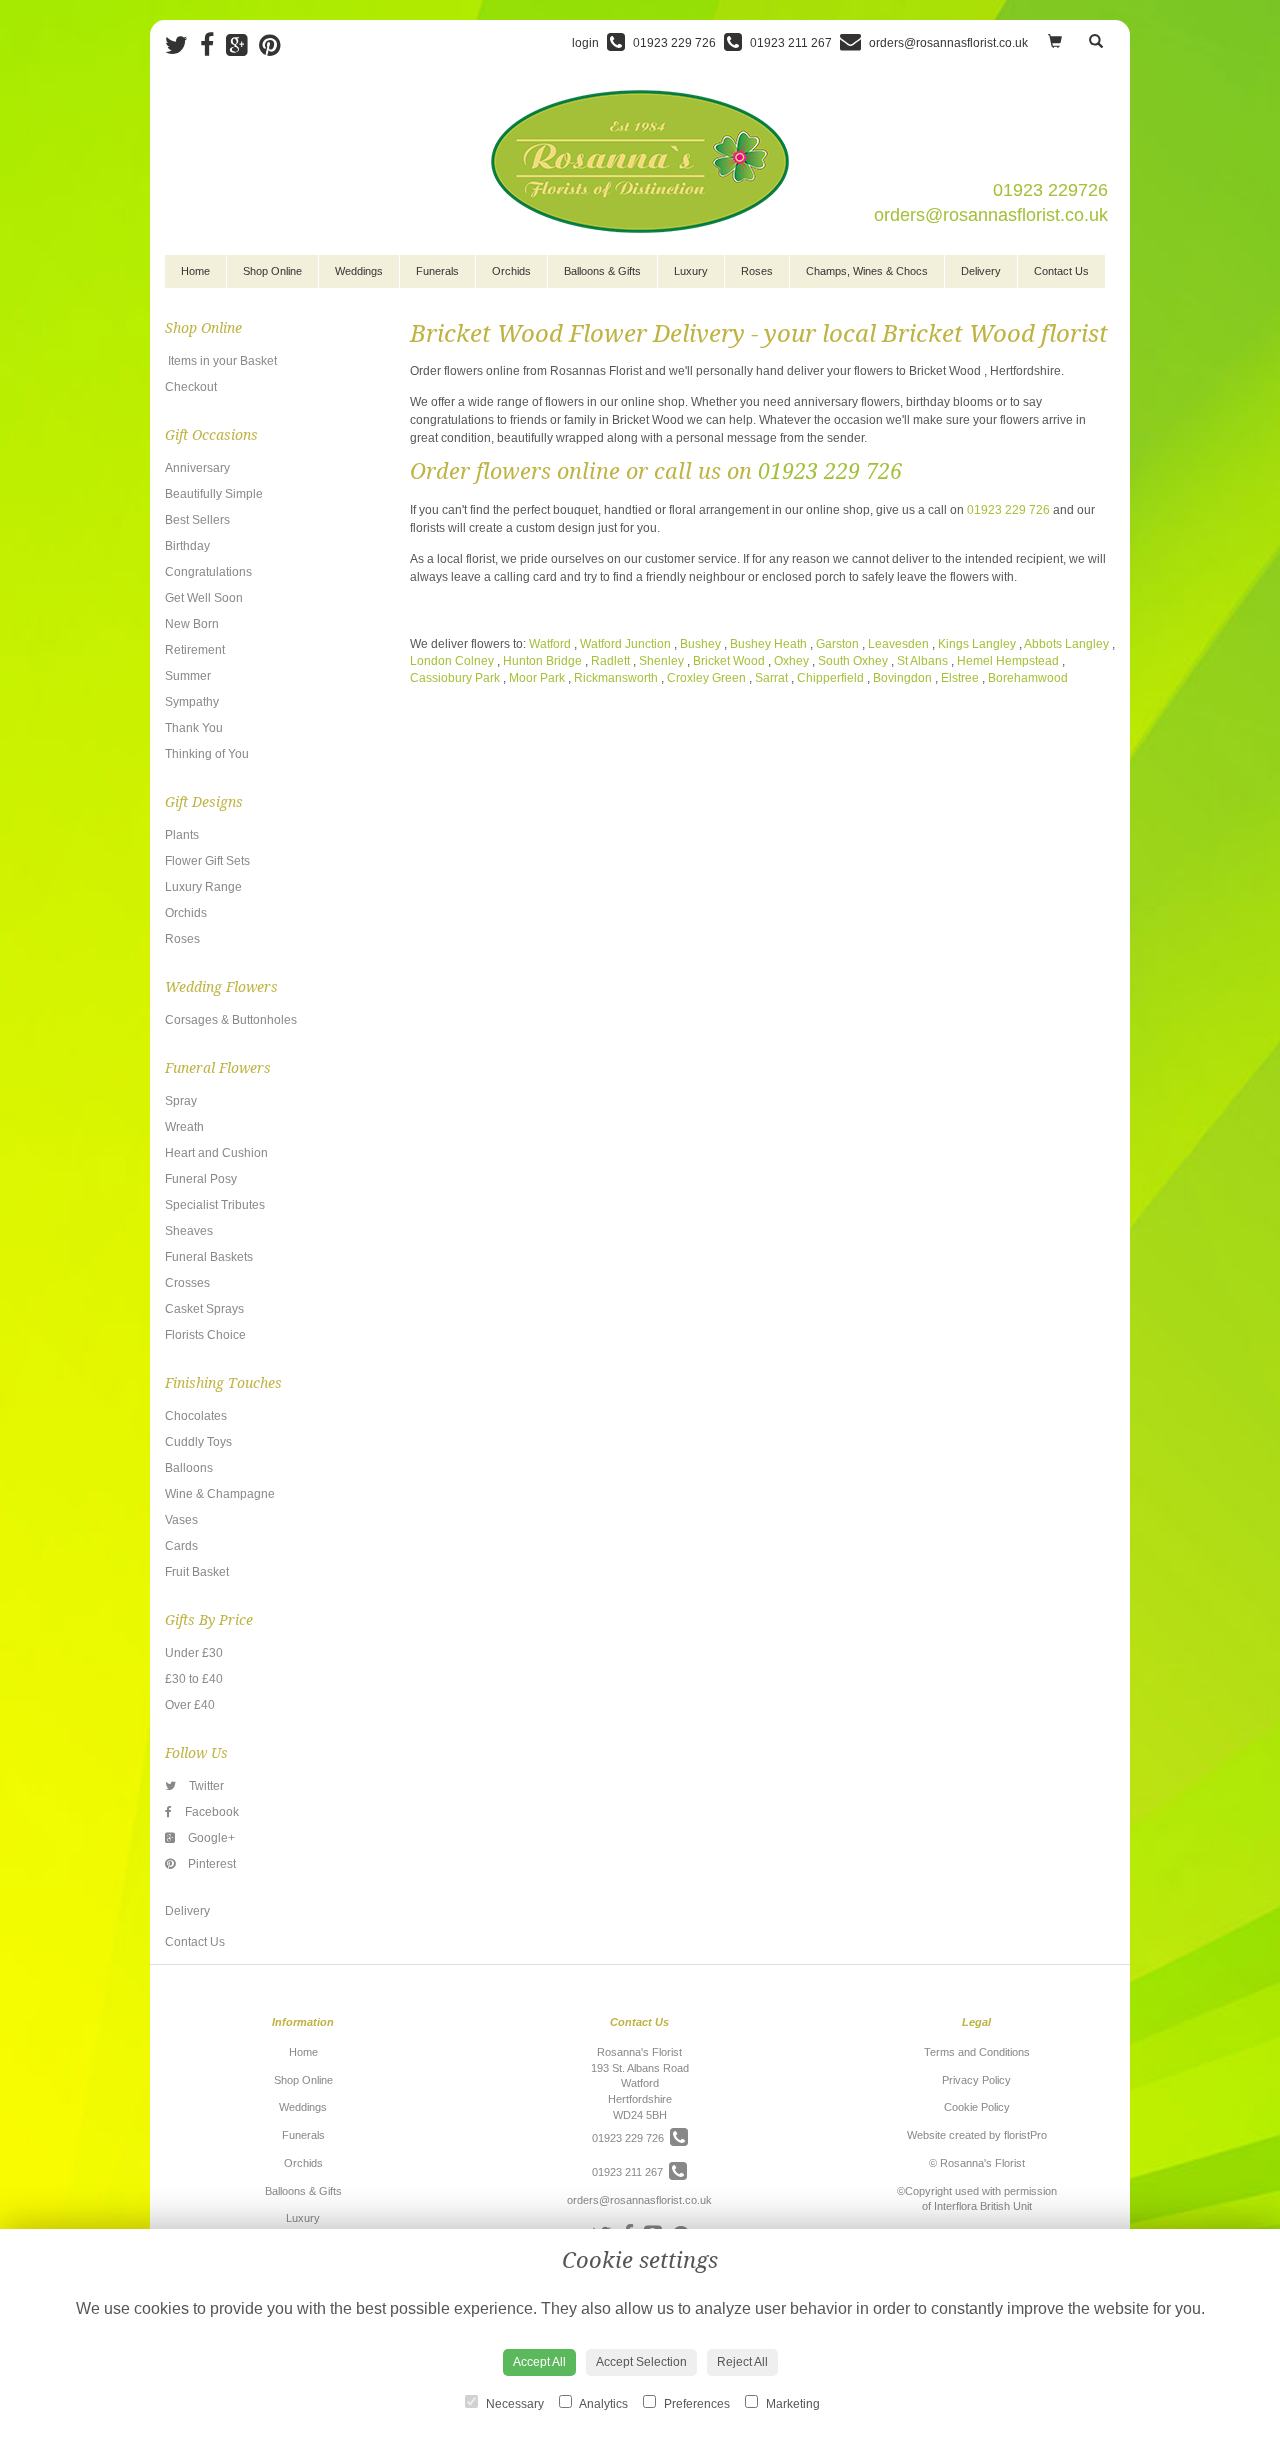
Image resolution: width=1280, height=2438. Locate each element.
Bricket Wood (730, 661)
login (585, 43)
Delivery (981, 271)
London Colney (452, 661)
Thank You (194, 728)
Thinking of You (207, 754)
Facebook (210, 1812)
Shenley (661, 661)
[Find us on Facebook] (213, 45)
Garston (837, 644)
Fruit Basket (197, 1572)
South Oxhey (854, 661)
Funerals (437, 271)
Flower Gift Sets (207, 861)
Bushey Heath (768, 644)
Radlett (610, 661)
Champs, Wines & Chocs (867, 271)
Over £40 (190, 1705)
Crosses (187, 1283)
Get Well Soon (204, 598)
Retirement (195, 650)
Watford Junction (625, 644)
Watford (550, 644)
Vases (181, 1520)
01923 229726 (1050, 190)
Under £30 (194, 1653)
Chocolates (196, 1416)
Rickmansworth (616, 678)
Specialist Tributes (215, 1205)
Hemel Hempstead (1008, 661)
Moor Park (537, 678)
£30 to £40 (194, 1679)
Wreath (184, 1127)
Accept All (539, 2362)
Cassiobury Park (455, 678)
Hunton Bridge (542, 661)
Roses (757, 271)
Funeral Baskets (209, 1257)
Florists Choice (205, 1335)
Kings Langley (977, 644)
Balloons (189, 1468)
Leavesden (898, 644)
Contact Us (1061, 271)
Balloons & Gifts (602, 271)
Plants (182, 835)
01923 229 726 (830, 471)
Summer (188, 676)
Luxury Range (203, 887)
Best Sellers (197, 520)
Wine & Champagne (220, 1494)
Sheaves (189, 1231)
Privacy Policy (976, 2080)
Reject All (742, 2362)
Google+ (210, 1838)
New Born (192, 624)
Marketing (791, 2404)
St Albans (922, 661)
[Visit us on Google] (242, 45)
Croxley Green (706, 678)
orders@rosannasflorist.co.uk (991, 215)
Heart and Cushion (216, 1153)
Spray (181, 1101)
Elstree (960, 678)
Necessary (513, 2404)
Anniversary (197, 468)
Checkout (191, 387)
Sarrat (771, 678)
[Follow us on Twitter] (182, 45)
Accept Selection (641, 2362)
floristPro (1025, 2135)
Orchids (511, 271)
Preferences (695, 2404)
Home (195, 271)
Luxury (691, 271)
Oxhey (793, 661)
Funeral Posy (201, 1179)
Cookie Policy (977, 2107)
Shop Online (272, 271)
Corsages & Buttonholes (231, 1020)
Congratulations (208, 572)
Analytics (602, 2404)
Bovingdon (902, 678)
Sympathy (192, 702)
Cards (181, 1546)
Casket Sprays (204, 1309)
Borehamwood (1028, 678)
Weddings (359, 271)
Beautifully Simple (214, 494)
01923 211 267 (630, 2172)
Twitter (205, 1786)
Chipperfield (832, 678)
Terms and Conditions (977, 2052)
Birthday (187, 546)
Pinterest (210, 1864)
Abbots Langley (1066, 644)
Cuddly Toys (198, 1442)
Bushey (700, 644)
